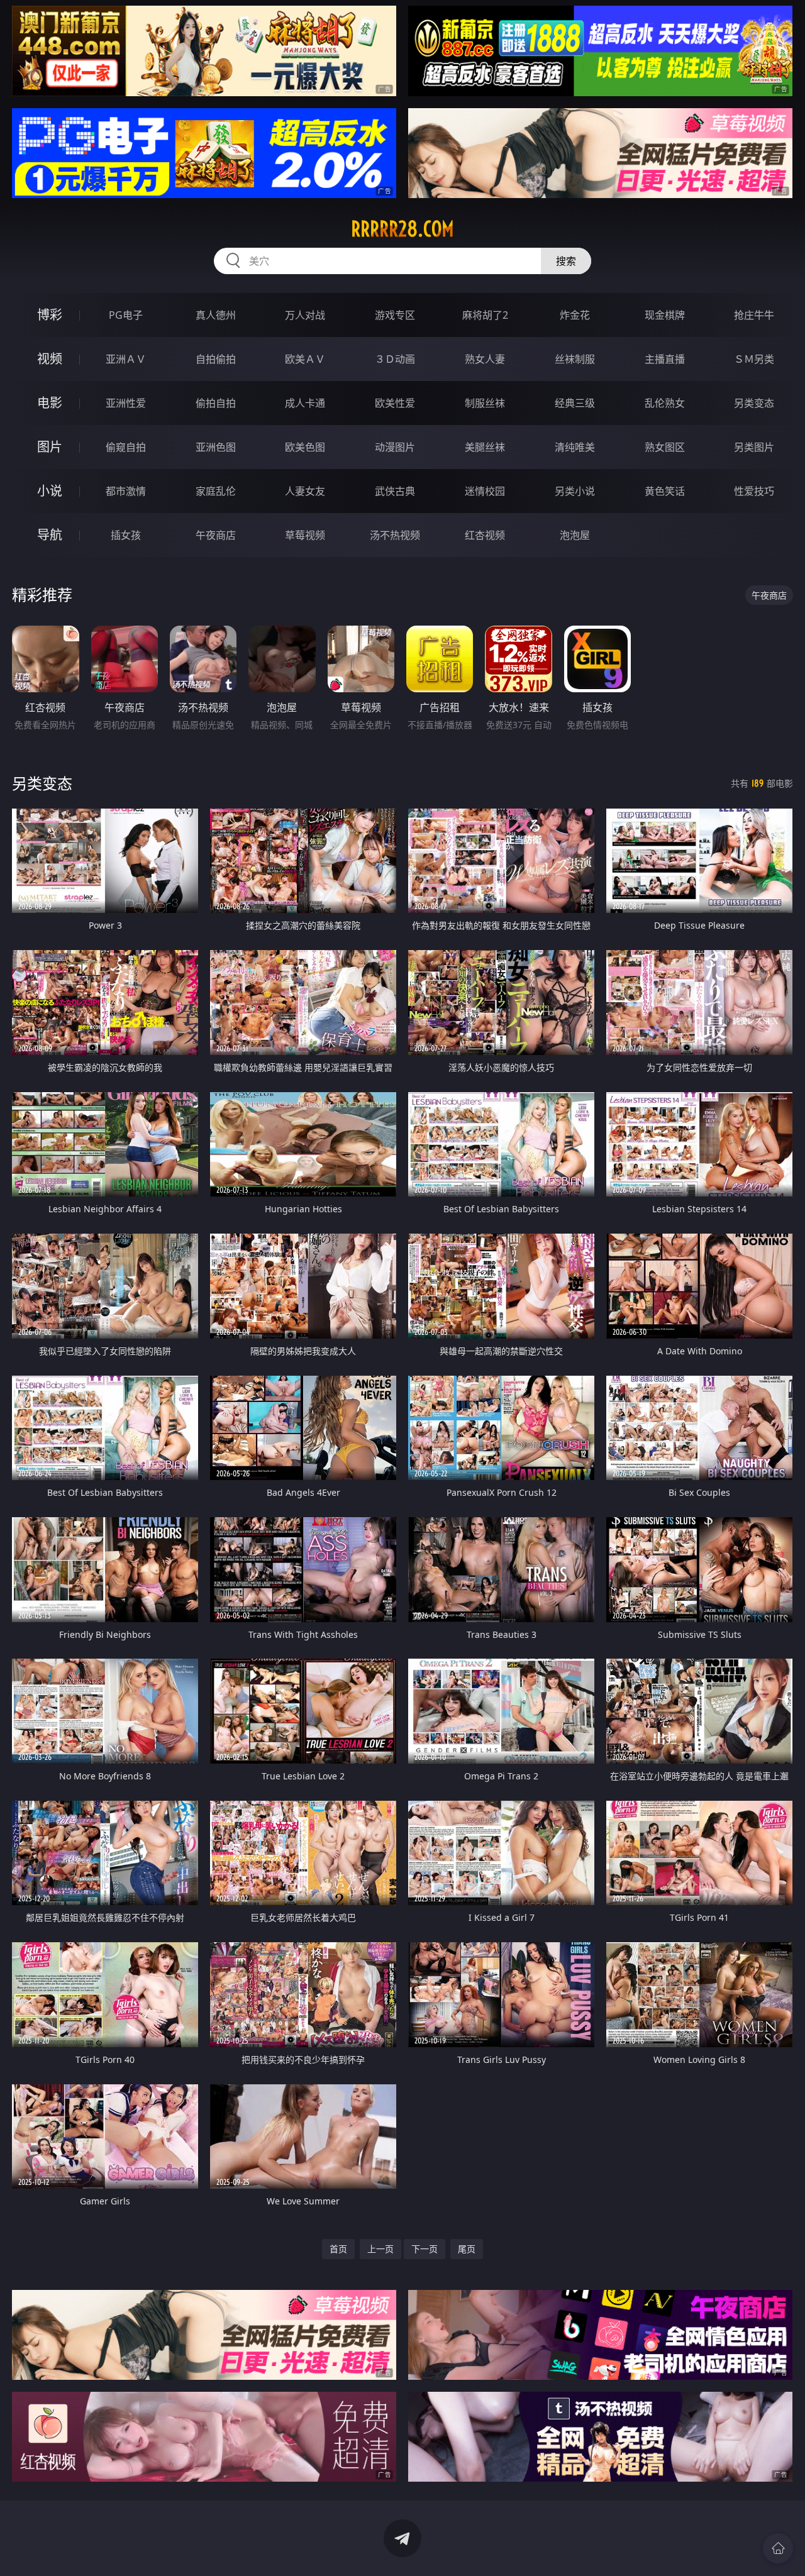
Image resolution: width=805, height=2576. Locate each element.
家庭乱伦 (216, 491)
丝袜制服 (575, 359)
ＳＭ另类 (754, 359)
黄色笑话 (665, 491)
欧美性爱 (395, 403)
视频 (50, 359)
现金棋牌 (665, 315)
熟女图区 (665, 447)
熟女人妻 (485, 359)
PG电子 (126, 315)
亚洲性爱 (126, 403)
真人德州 (216, 315)
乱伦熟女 (665, 403)
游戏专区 (395, 315)
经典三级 (575, 403)
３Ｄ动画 (395, 359)
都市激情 (126, 491)
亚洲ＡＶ (126, 359)
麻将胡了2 (485, 315)
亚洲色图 (216, 447)
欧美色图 (305, 447)
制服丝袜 (485, 403)
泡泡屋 (575, 535)
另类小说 (575, 491)
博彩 (50, 315)
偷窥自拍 (126, 447)
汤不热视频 (395, 535)
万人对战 (305, 315)
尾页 (467, 2249)
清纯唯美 (575, 447)
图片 (50, 447)
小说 (50, 491)
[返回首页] (778, 2548)
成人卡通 (305, 403)
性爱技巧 (754, 491)
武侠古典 (395, 491)
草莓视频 (305, 535)
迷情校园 (485, 491)
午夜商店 (216, 535)
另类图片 (754, 447)
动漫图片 (395, 447)
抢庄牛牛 (754, 315)
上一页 (380, 2249)
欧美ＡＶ (305, 359)
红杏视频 (485, 535)
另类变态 (754, 403)
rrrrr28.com (402, 229)
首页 (338, 2249)
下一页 (425, 2249)
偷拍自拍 (216, 403)
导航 (50, 535)
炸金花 (575, 315)
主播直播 (665, 359)
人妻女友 (305, 491)
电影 (50, 403)
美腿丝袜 (485, 447)
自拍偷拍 (216, 359)
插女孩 (126, 535)
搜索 (566, 261)
